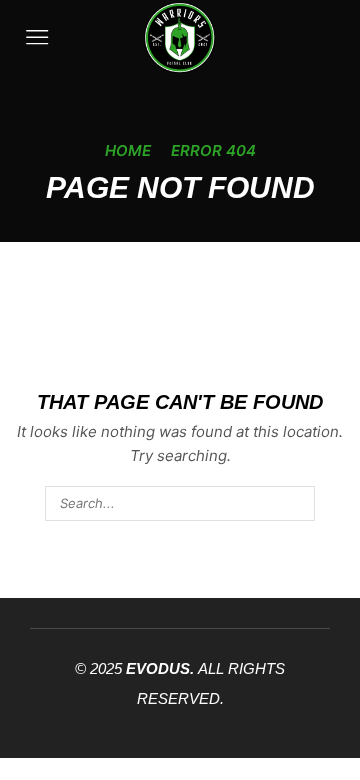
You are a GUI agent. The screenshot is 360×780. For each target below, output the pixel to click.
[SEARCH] (297, 503)
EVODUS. (160, 668)
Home (128, 150)
